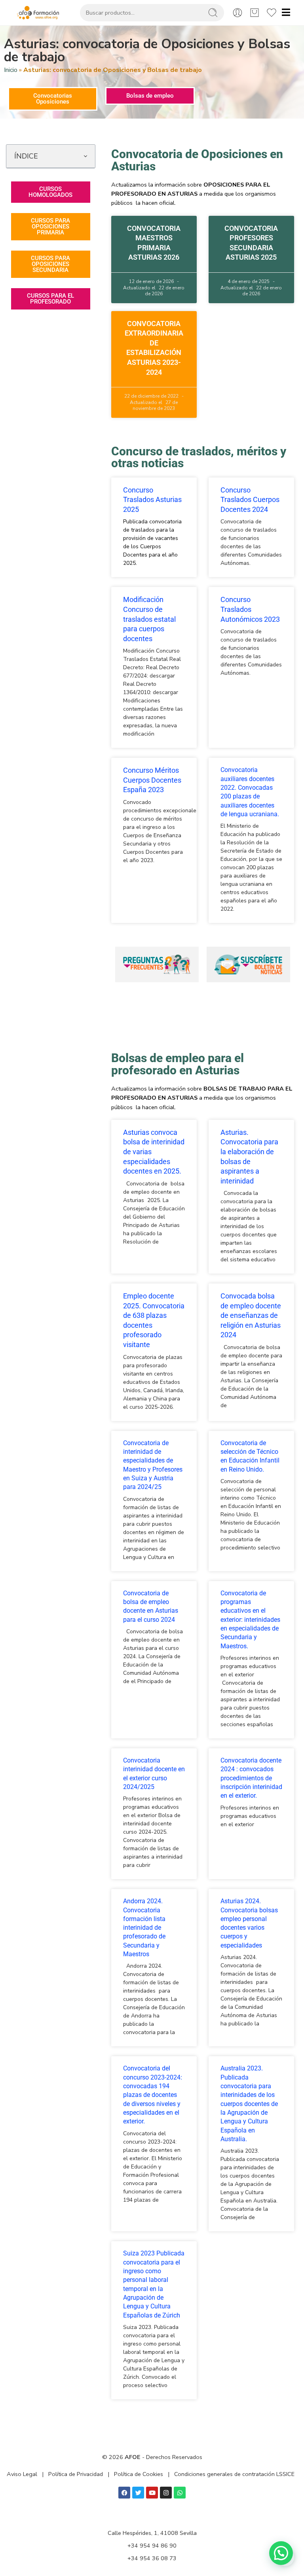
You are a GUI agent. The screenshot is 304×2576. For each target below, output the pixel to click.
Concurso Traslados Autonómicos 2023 (250, 609)
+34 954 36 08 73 (152, 2558)
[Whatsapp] (180, 2493)
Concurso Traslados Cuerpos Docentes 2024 (250, 500)
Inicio (11, 70)
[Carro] (255, 13)
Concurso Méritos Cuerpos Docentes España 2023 (152, 780)
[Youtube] (152, 2493)
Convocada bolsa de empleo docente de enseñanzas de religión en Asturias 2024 (251, 1315)
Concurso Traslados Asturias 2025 (152, 500)
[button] (85, 156)
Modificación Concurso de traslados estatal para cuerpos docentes (149, 619)
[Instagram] (166, 2493)
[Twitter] (138, 2493)
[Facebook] (124, 2493)
